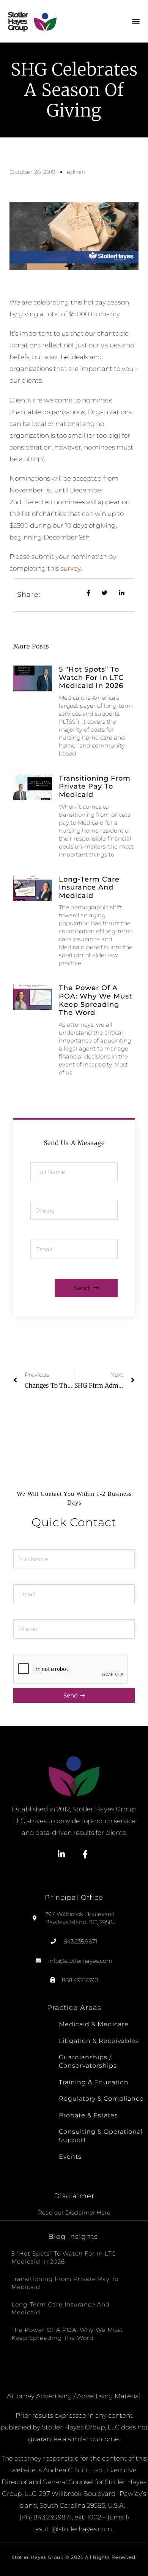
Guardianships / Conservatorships (88, 2061)
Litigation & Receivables (99, 2041)
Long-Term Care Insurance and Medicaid (89, 887)
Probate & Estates (88, 2115)
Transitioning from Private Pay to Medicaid (95, 786)
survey (71, 568)
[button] (136, 21)
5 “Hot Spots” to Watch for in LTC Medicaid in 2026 (91, 678)
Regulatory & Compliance (101, 2099)
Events (70, 2157)
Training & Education (94, 2082)
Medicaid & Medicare (94, 2024)
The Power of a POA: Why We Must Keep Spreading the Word (95, 1000)
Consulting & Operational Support (101, 2136)
